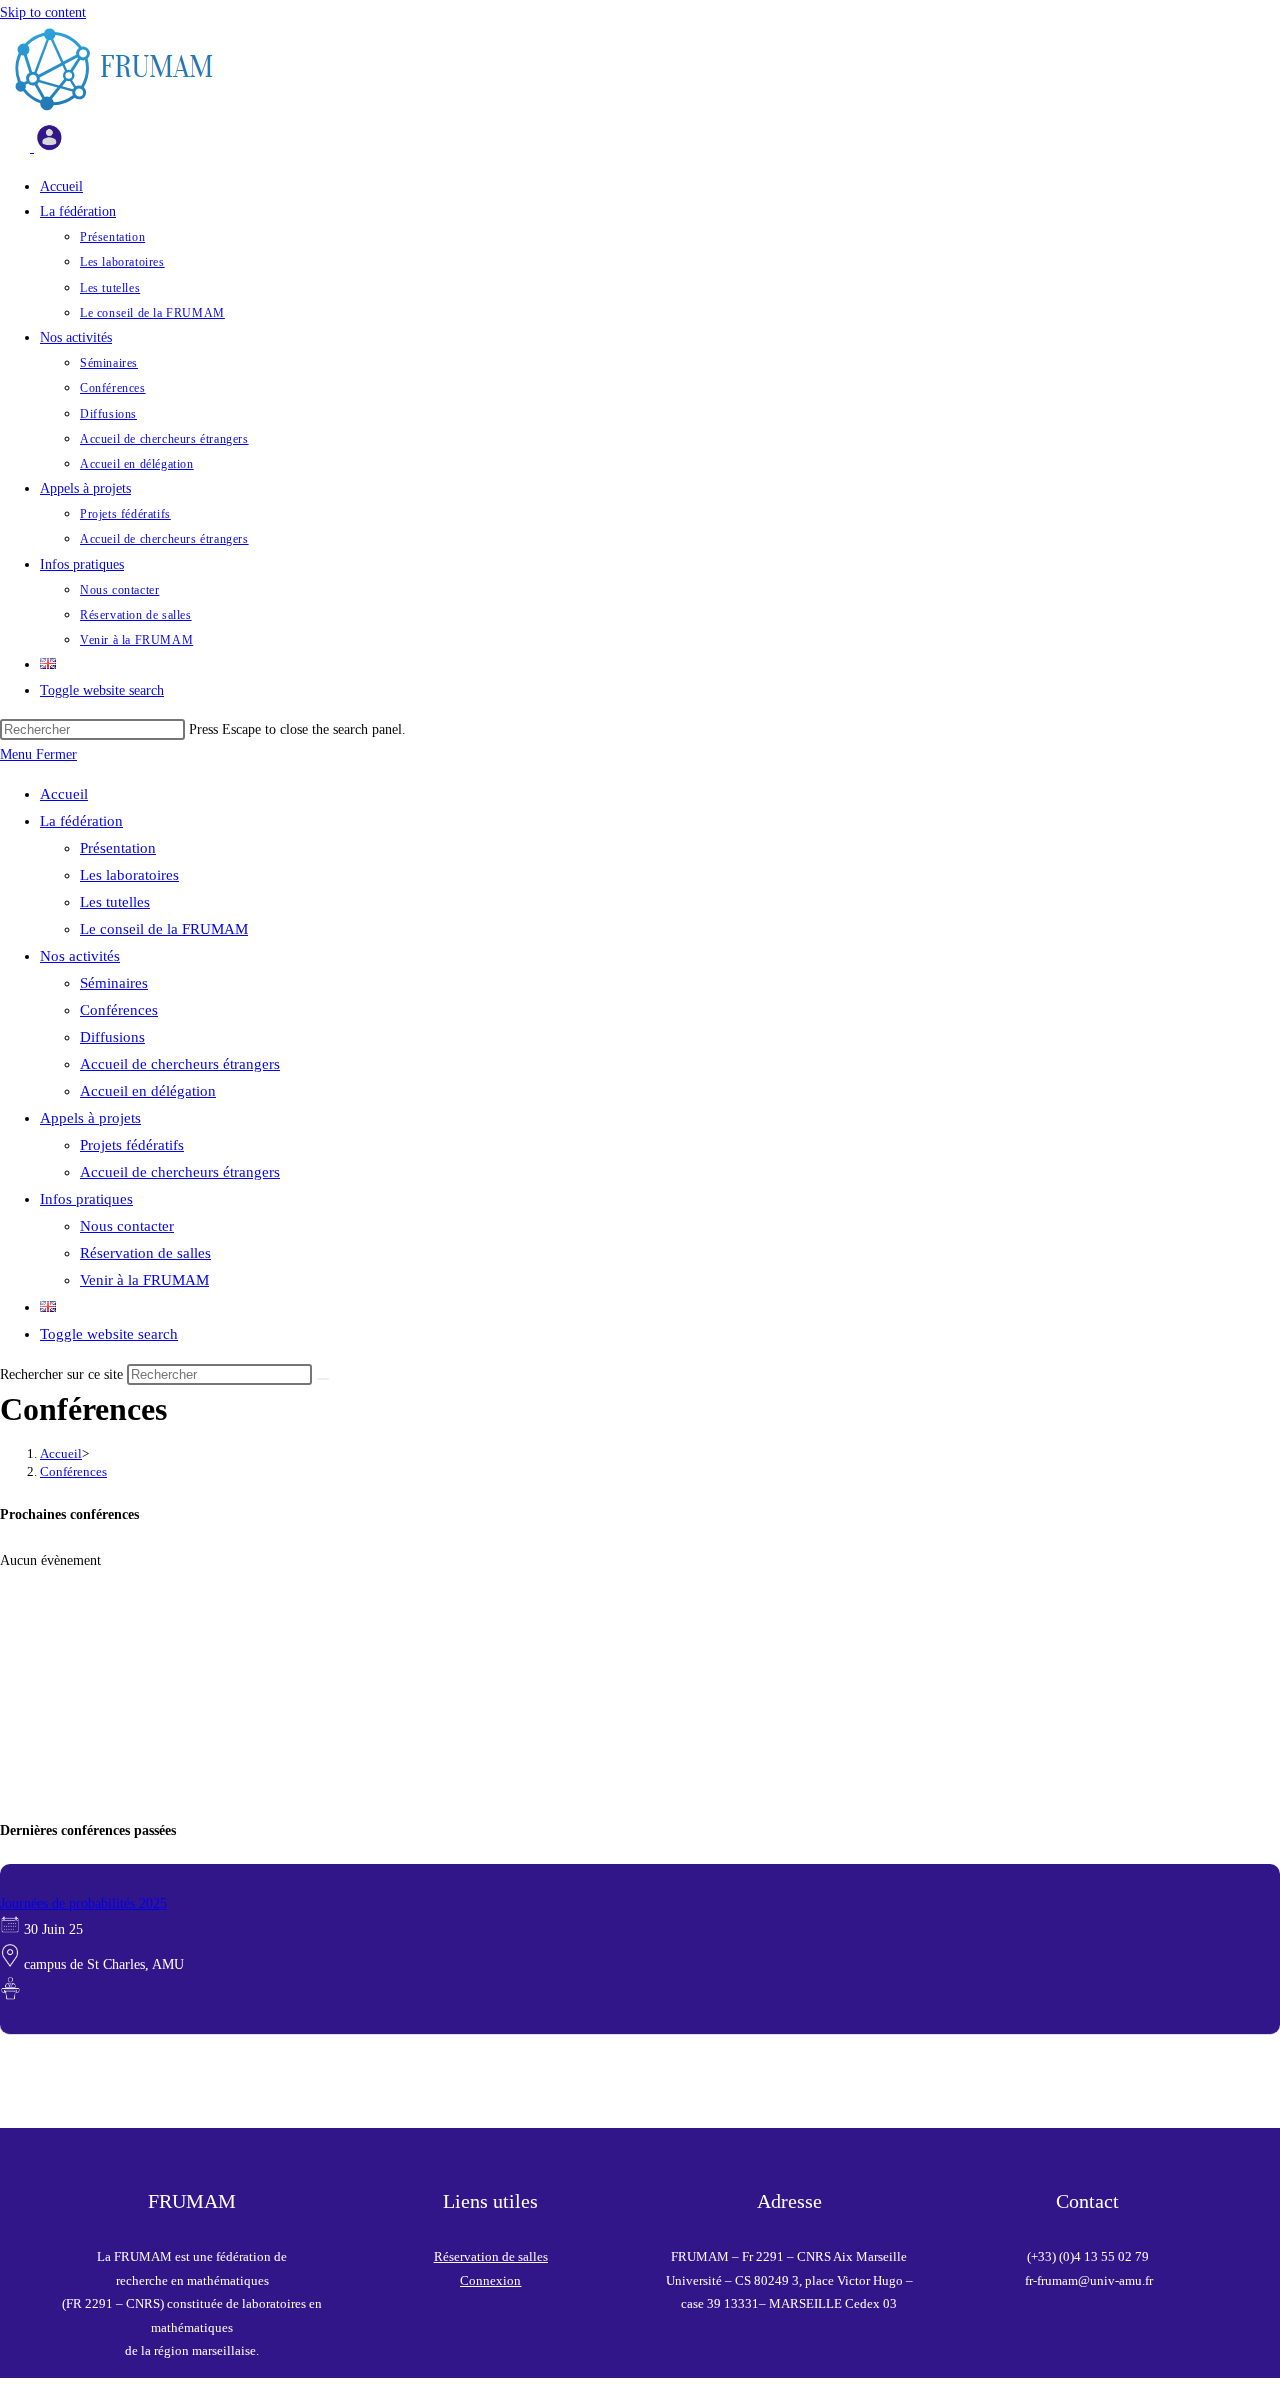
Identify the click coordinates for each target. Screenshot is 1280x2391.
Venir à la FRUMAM (144, 1280)
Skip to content (43, 12)
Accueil (64, 794)
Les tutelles (115, 902)
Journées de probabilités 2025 (83, 1903)
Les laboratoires (129, 875)
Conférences (119, 1010)
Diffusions (112, 1037)
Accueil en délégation (148, 1091)
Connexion (490, 2280)
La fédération (81, 821)
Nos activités (80, 956)
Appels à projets (90, 1118)
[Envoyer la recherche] (323, 1379)
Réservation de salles (145, 1253)
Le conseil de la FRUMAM (164, 929)
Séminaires (114, 983)
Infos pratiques (86, 1199)
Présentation (118, 848)
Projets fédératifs (132, 1145)
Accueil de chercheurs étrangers (180, 1064)
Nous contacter (127, 1226)
